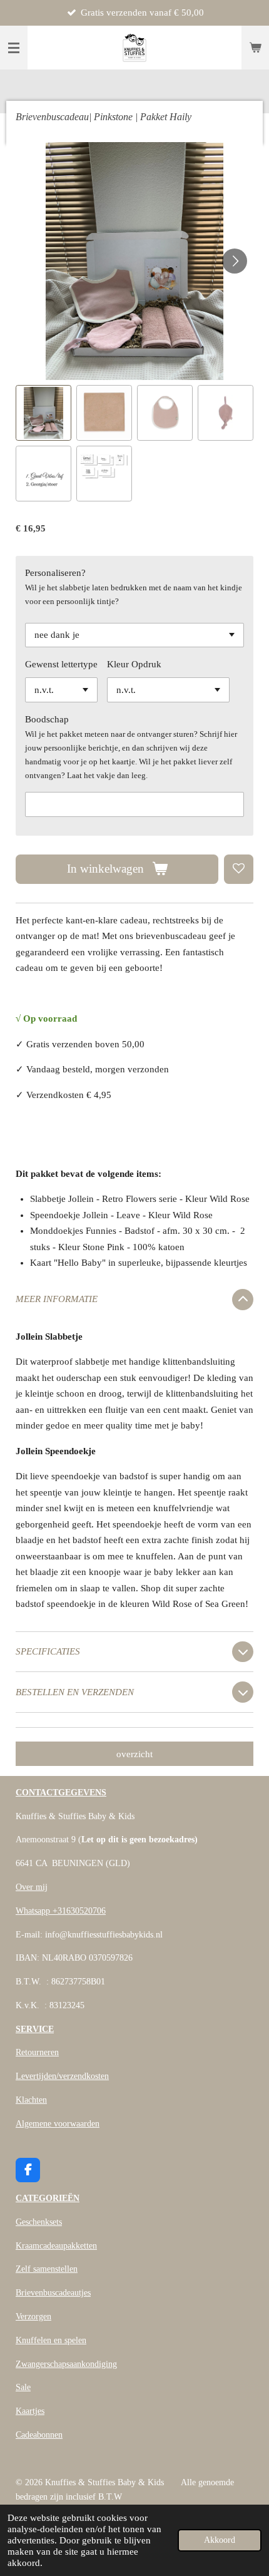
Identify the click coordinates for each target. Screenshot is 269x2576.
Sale (23, 2387)
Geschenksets (39, 2222)
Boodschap (47, 719)
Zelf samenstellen (47, 2269)
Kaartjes (30, 2411)
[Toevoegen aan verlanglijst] (239, 869)
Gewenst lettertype (61, 664)
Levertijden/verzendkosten (62, 2076)
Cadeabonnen (39, 2435)
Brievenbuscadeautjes (53, 2293)
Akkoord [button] (220, 2540)
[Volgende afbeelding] (235, 261)
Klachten (31, 2100)
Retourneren (37, 2052)
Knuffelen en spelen (51, 2340)
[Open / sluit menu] (14, 48)
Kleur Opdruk (134, 664)
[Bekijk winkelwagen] (255, 48)
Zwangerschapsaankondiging (66, 2364)
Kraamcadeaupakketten (56, 2246)
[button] (43, 413)
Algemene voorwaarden (58, 2124)
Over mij (32, 1887)
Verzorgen (33, 2317)
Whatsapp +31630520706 (61, 1911)
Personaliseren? (55, 573)
